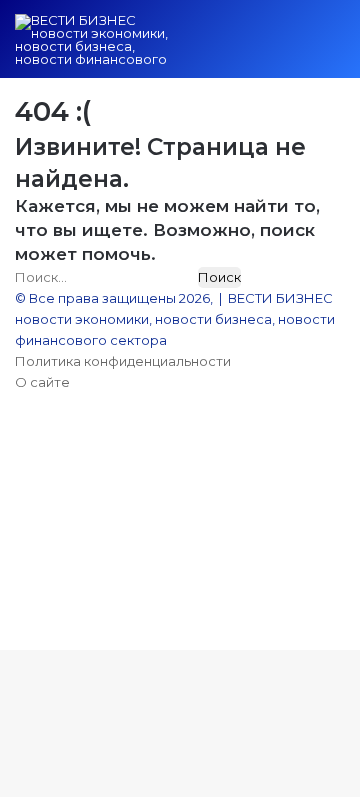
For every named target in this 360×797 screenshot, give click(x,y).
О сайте (42, 382)
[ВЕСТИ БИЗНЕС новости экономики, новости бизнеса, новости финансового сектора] (95, 39)
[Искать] (300, 46)
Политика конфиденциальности (123, 361)
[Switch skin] (265, 46)
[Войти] (230, 46)
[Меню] (335, 46)
